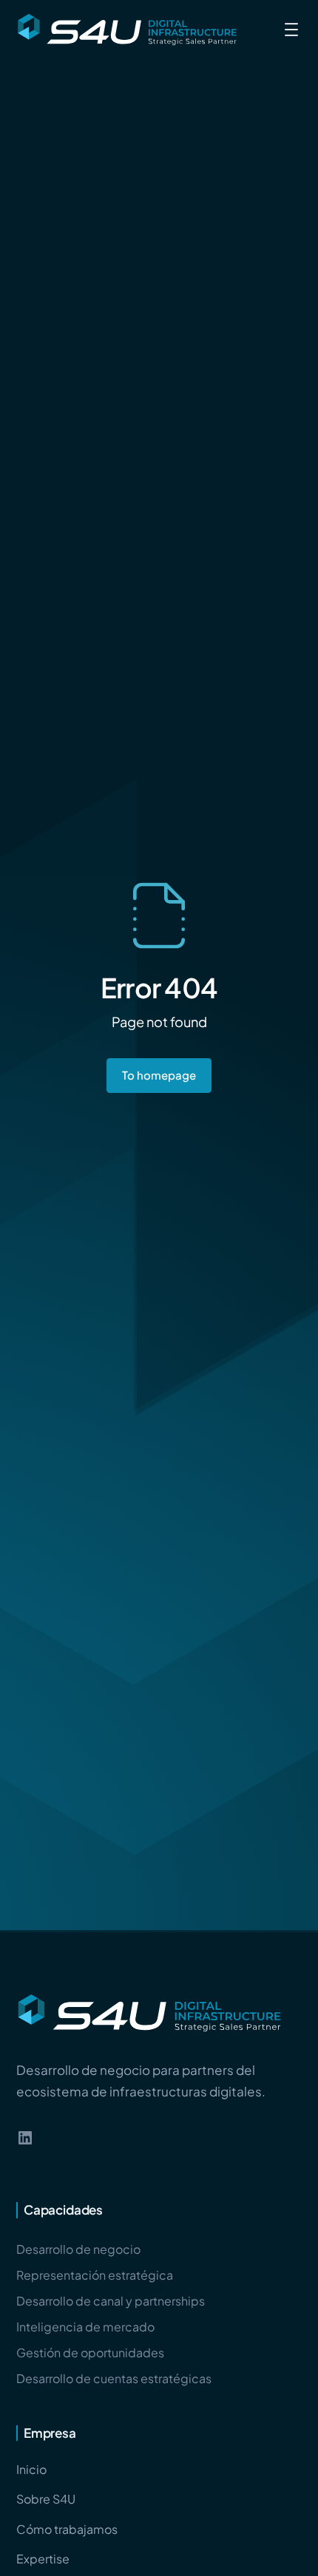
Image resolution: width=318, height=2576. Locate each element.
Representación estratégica (95, 2275)
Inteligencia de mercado (85, 2327)
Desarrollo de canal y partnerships (111, 2301)
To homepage (159, 1075)
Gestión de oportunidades (90, 2352)
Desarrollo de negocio (78, 2249)
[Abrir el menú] (291, 30)
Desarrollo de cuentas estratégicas (114, 2378)
